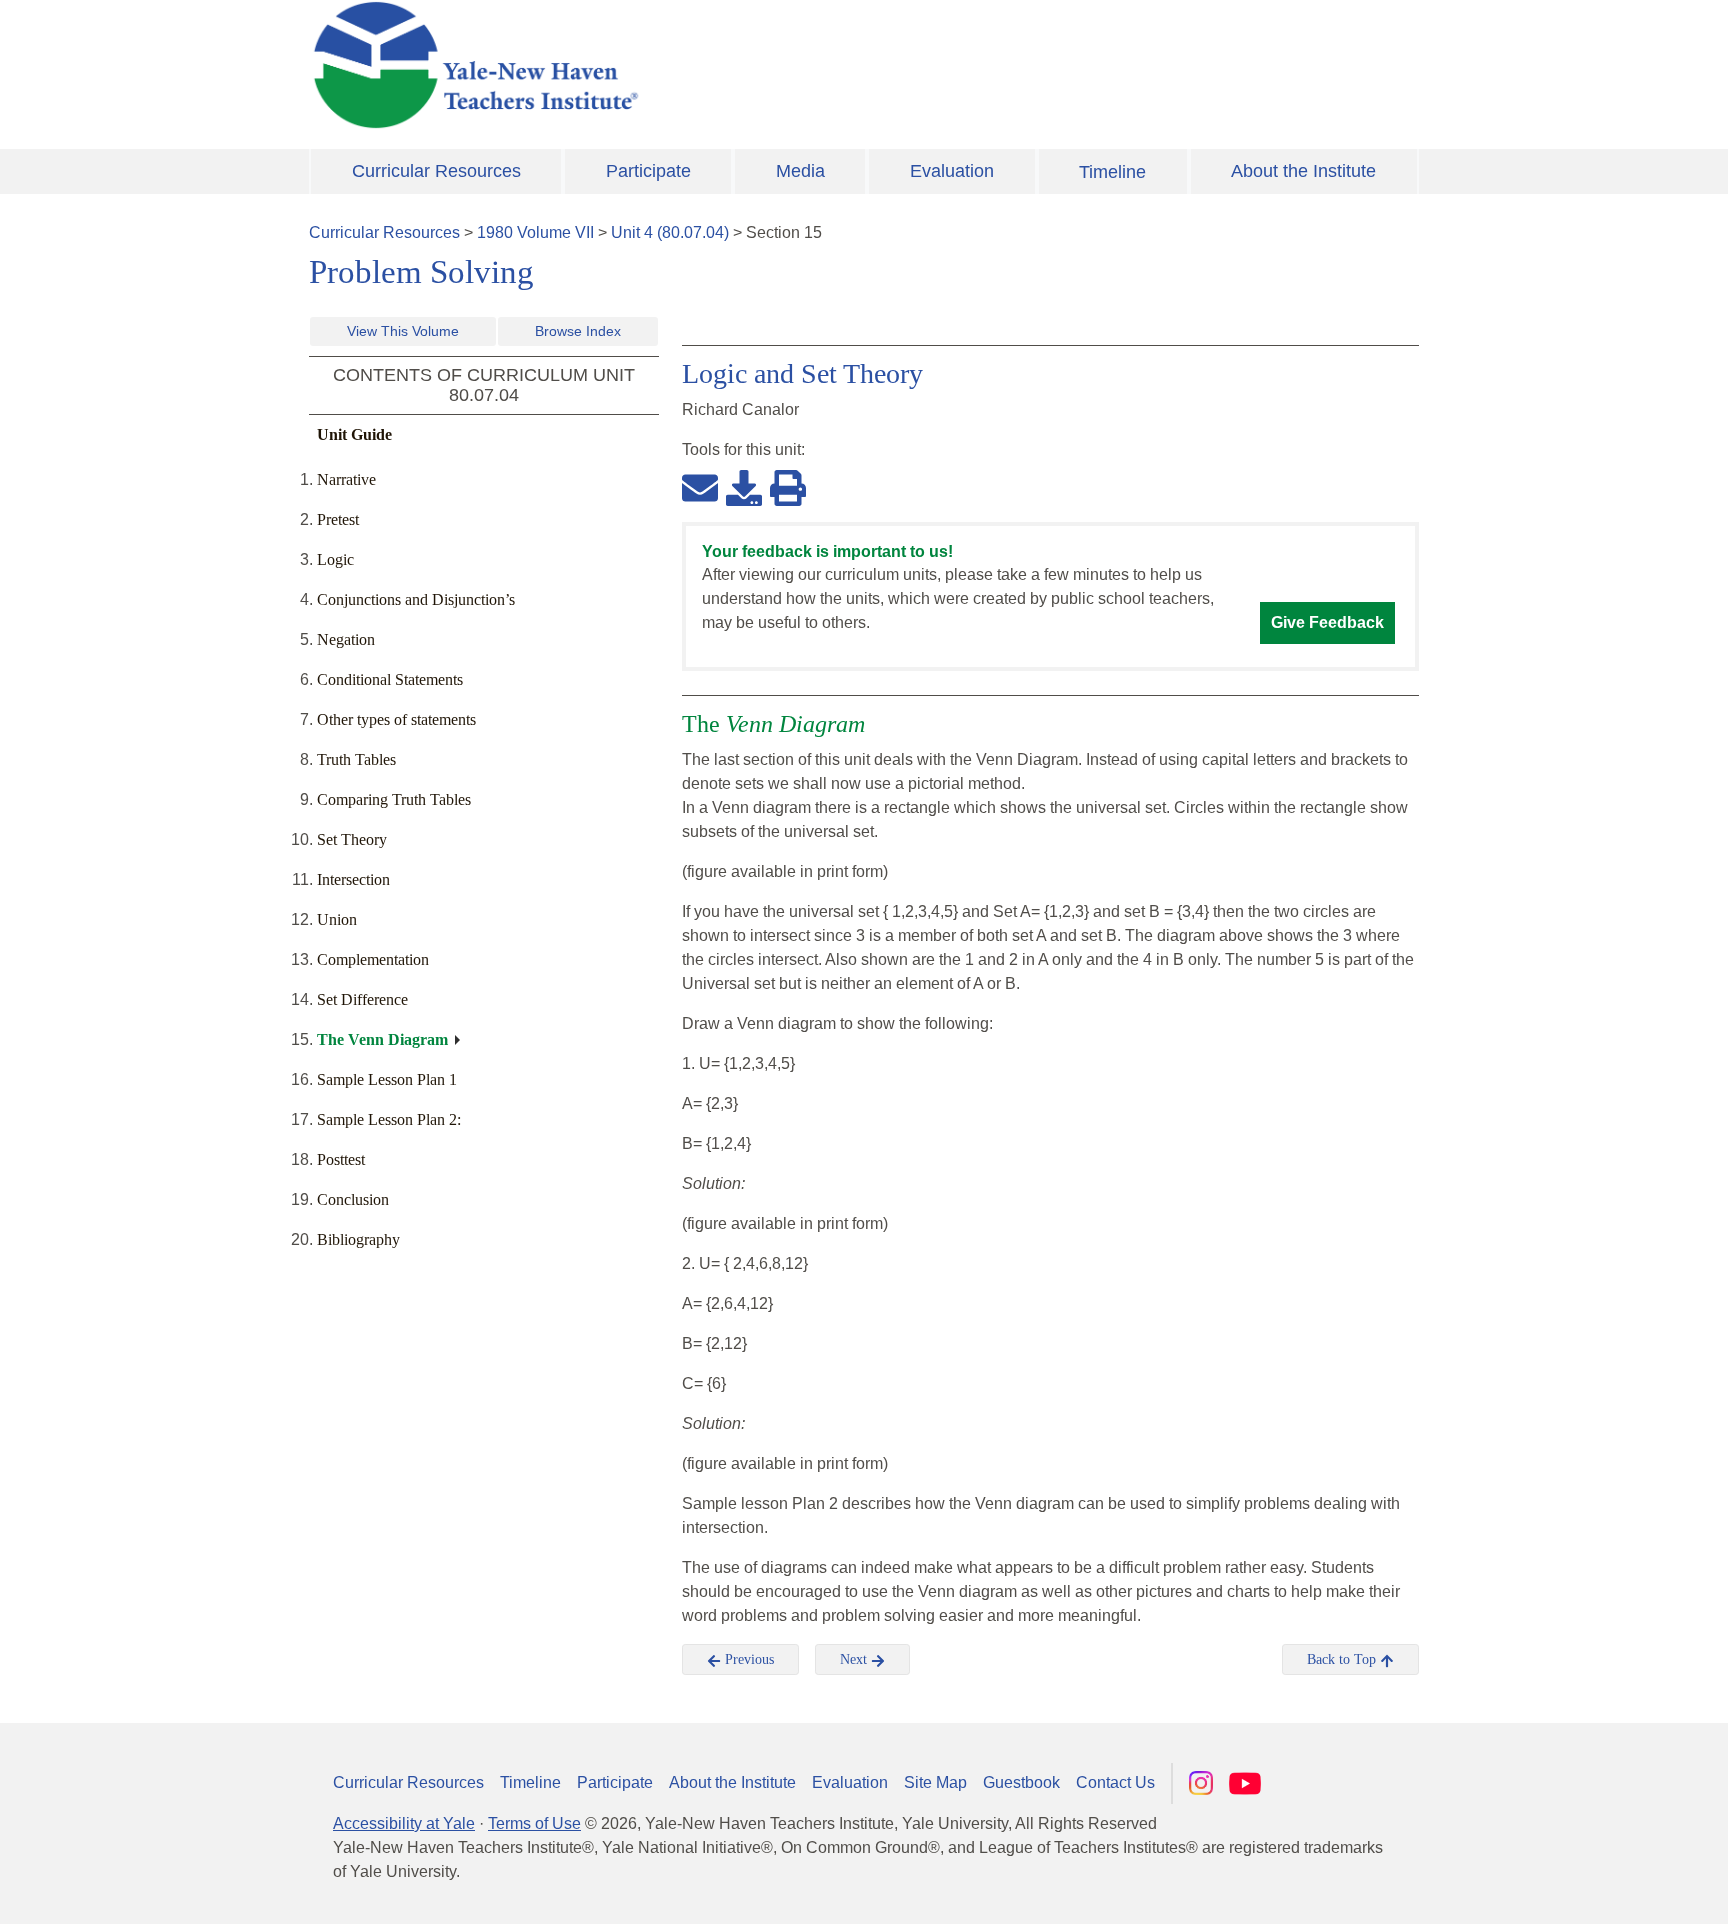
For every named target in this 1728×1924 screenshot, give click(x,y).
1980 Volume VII (535, 232)
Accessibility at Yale (404, 1823)
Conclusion (353, 1199)
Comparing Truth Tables (394, 799)
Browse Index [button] (578, 331)
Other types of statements (396, 719)
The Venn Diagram (382, 1039)
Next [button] (855, 1659)
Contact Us (1115, 1782)
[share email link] (700, 487)
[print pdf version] (788, 487)
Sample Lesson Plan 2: (389, 1119)
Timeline (1112, 172)
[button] (1613, 1889)
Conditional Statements (390, 679)
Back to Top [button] (1343, 1659)
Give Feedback (1327, 622)
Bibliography (358, 1239)
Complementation (373, 959)
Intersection (353, 879)
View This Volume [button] (403, 331)
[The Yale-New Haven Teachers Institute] (674, 65)
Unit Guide (354, 434)
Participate (648, 171)
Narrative (346, 479)
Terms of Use (534, 1823)
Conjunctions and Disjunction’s (416, 599)
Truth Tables (356, 759)
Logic (335, 559)
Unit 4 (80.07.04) (670, 232)
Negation (346, 639)
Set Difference (362, 999)
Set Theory (352, 839)
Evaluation (952, 171)
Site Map (935, 1782)
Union (337, 919)
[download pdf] (744, 487)
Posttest (341, 1159)
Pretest (338, 519)
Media (800, 171)
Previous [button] (747, 1659)
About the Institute (1303, 171)
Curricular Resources (436, 171)
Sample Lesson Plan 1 (387, 1079)
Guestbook (1021, 1782)
